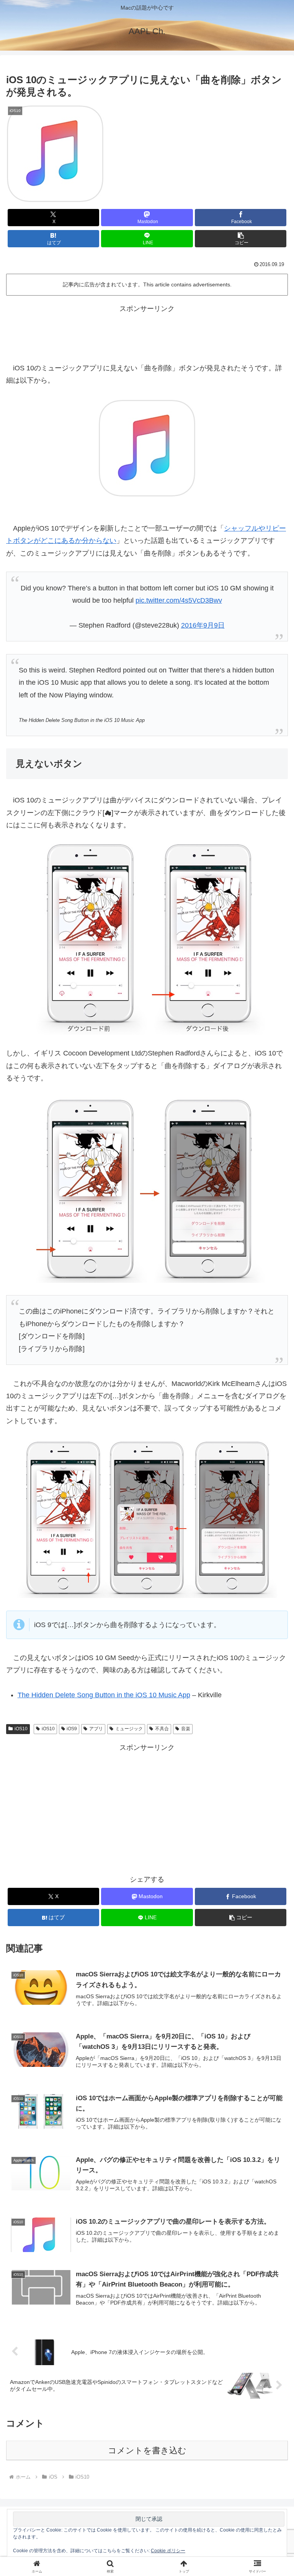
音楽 (186, 1729)
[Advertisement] (147, 332)
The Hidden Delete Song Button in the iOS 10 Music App (104, 1695)
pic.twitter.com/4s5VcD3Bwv (179, 600)
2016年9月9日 (203, 625)
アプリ (96, 1729)
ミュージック (129, 1729)
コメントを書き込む (147, 2450)
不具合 (162, 1729)
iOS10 (21, 1729)
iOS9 (72, 1729)
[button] (241, 239)
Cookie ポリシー (168, 2551)
